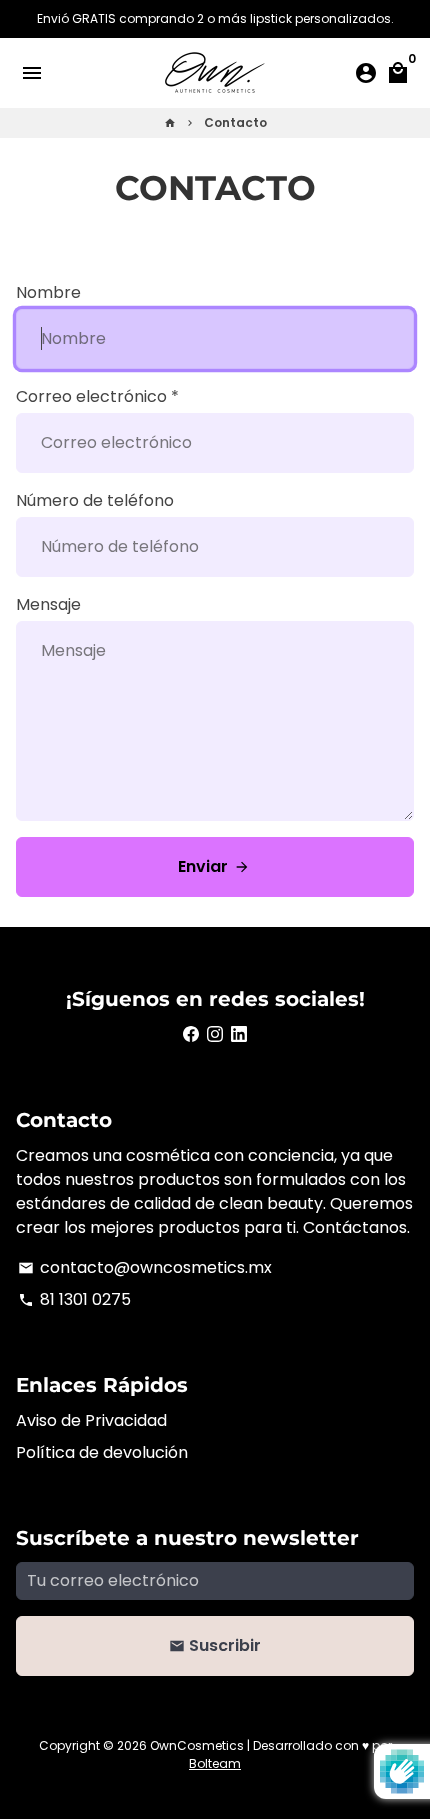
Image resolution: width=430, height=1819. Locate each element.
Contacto (235, 122)
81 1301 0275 (74, 1299)
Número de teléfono (95, 500)
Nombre (48, 292)
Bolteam (215, 1763)
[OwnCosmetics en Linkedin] (239, 1034)
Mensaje (48, 604)
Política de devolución (102, 1452)
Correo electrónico (97, 396)
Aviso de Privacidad (91, 1420)
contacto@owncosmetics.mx (145, 1267)
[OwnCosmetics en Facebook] (191, 1034)
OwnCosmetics (197, 1745)
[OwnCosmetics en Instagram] (215, 1034)
